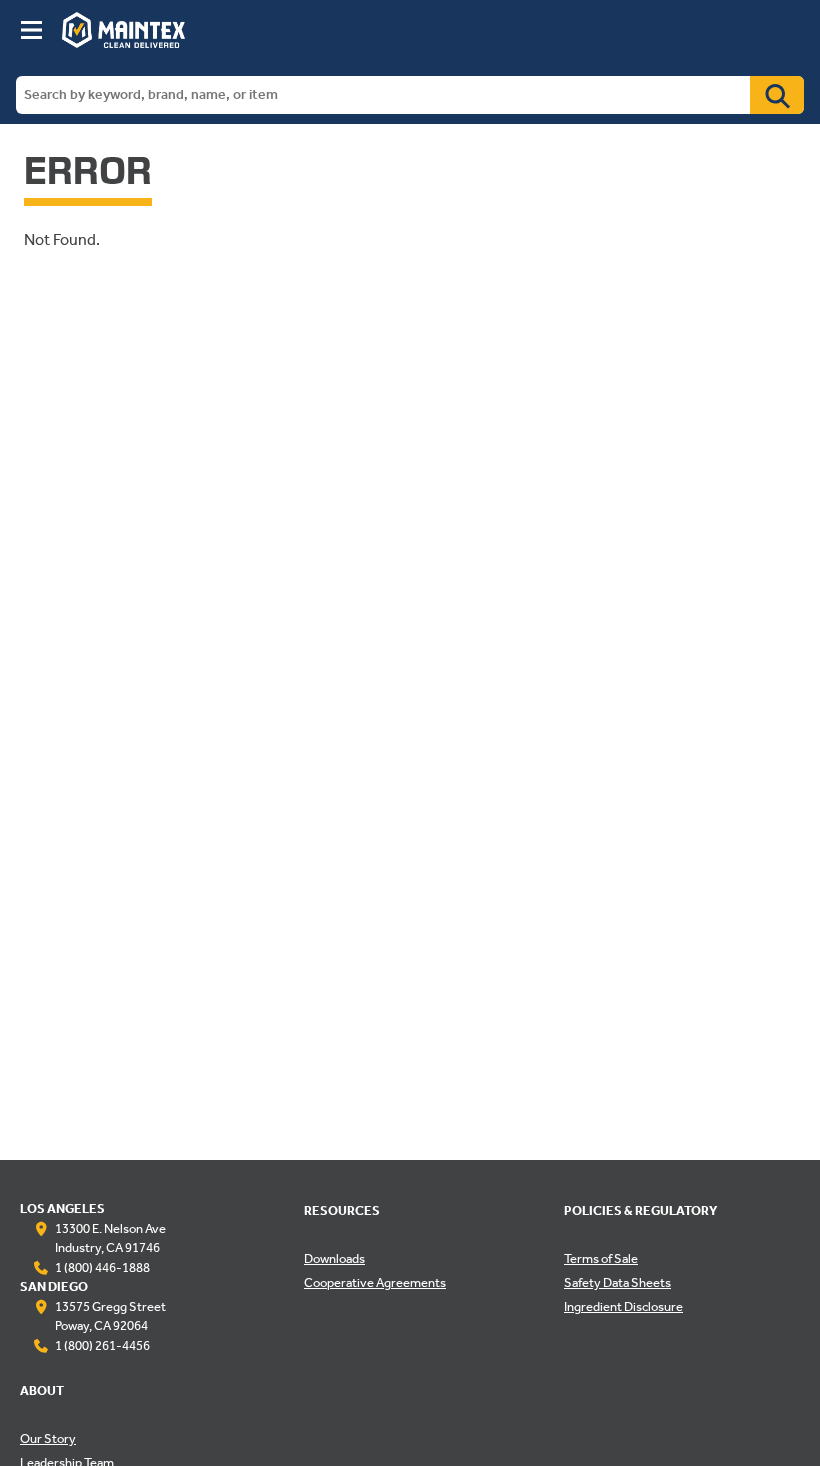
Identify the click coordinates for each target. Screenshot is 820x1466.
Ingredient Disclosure (623, 1308)
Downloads (334, 1260)
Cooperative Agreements (375, 1284)
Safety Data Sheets (617, 1284)
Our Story (48, 1440)
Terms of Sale (601, 1260)
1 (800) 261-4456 (102, 1347)
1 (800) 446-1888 (102, 1269)
